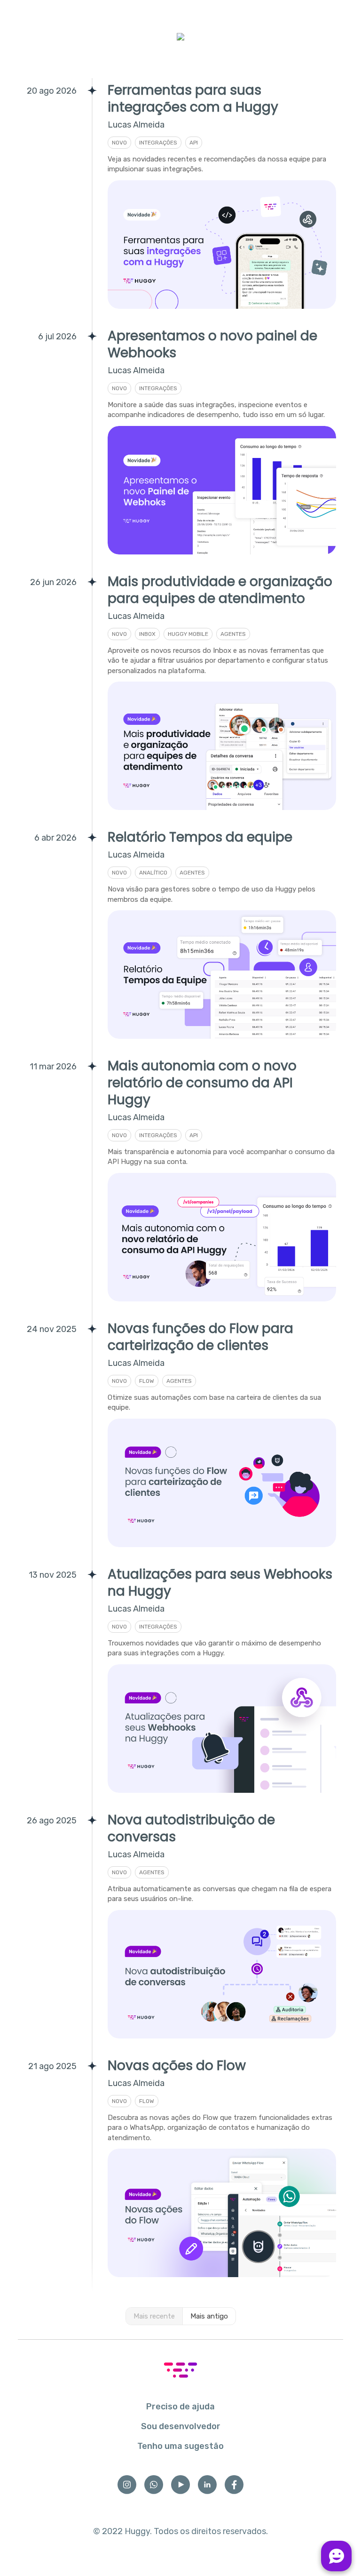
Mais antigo (209, 2316)
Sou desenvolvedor (181, 2426)
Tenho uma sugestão (180, 2446)
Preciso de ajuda (180, 2407)
